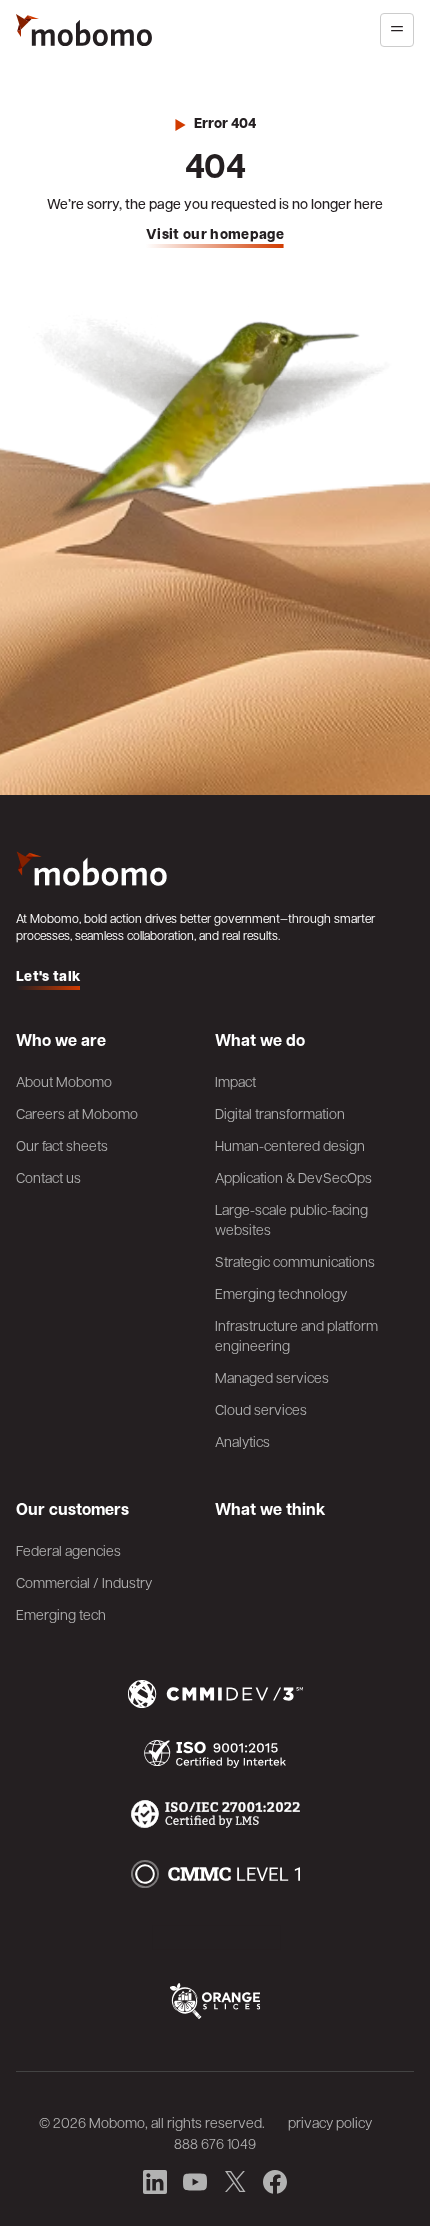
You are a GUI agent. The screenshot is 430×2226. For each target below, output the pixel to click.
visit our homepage (215, 234)
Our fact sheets (62, 1145)
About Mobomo (64, 1081)
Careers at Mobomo (77, 1113)
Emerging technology (281, 1293)
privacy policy (330, 2122)
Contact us (48, 1177)
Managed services (272, 1377)
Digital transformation (280, 1113)
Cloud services (261, 1409)
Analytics (242, 1441)
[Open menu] (397, 30)
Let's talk (48, 976)
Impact (235, 1081)
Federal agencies (68, 1550)
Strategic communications (295, 1261)
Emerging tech (61, 1614)
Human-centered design (290, 1145)
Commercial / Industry (84, 1582)
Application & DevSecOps (293, 1177)
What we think (270, 1509)
